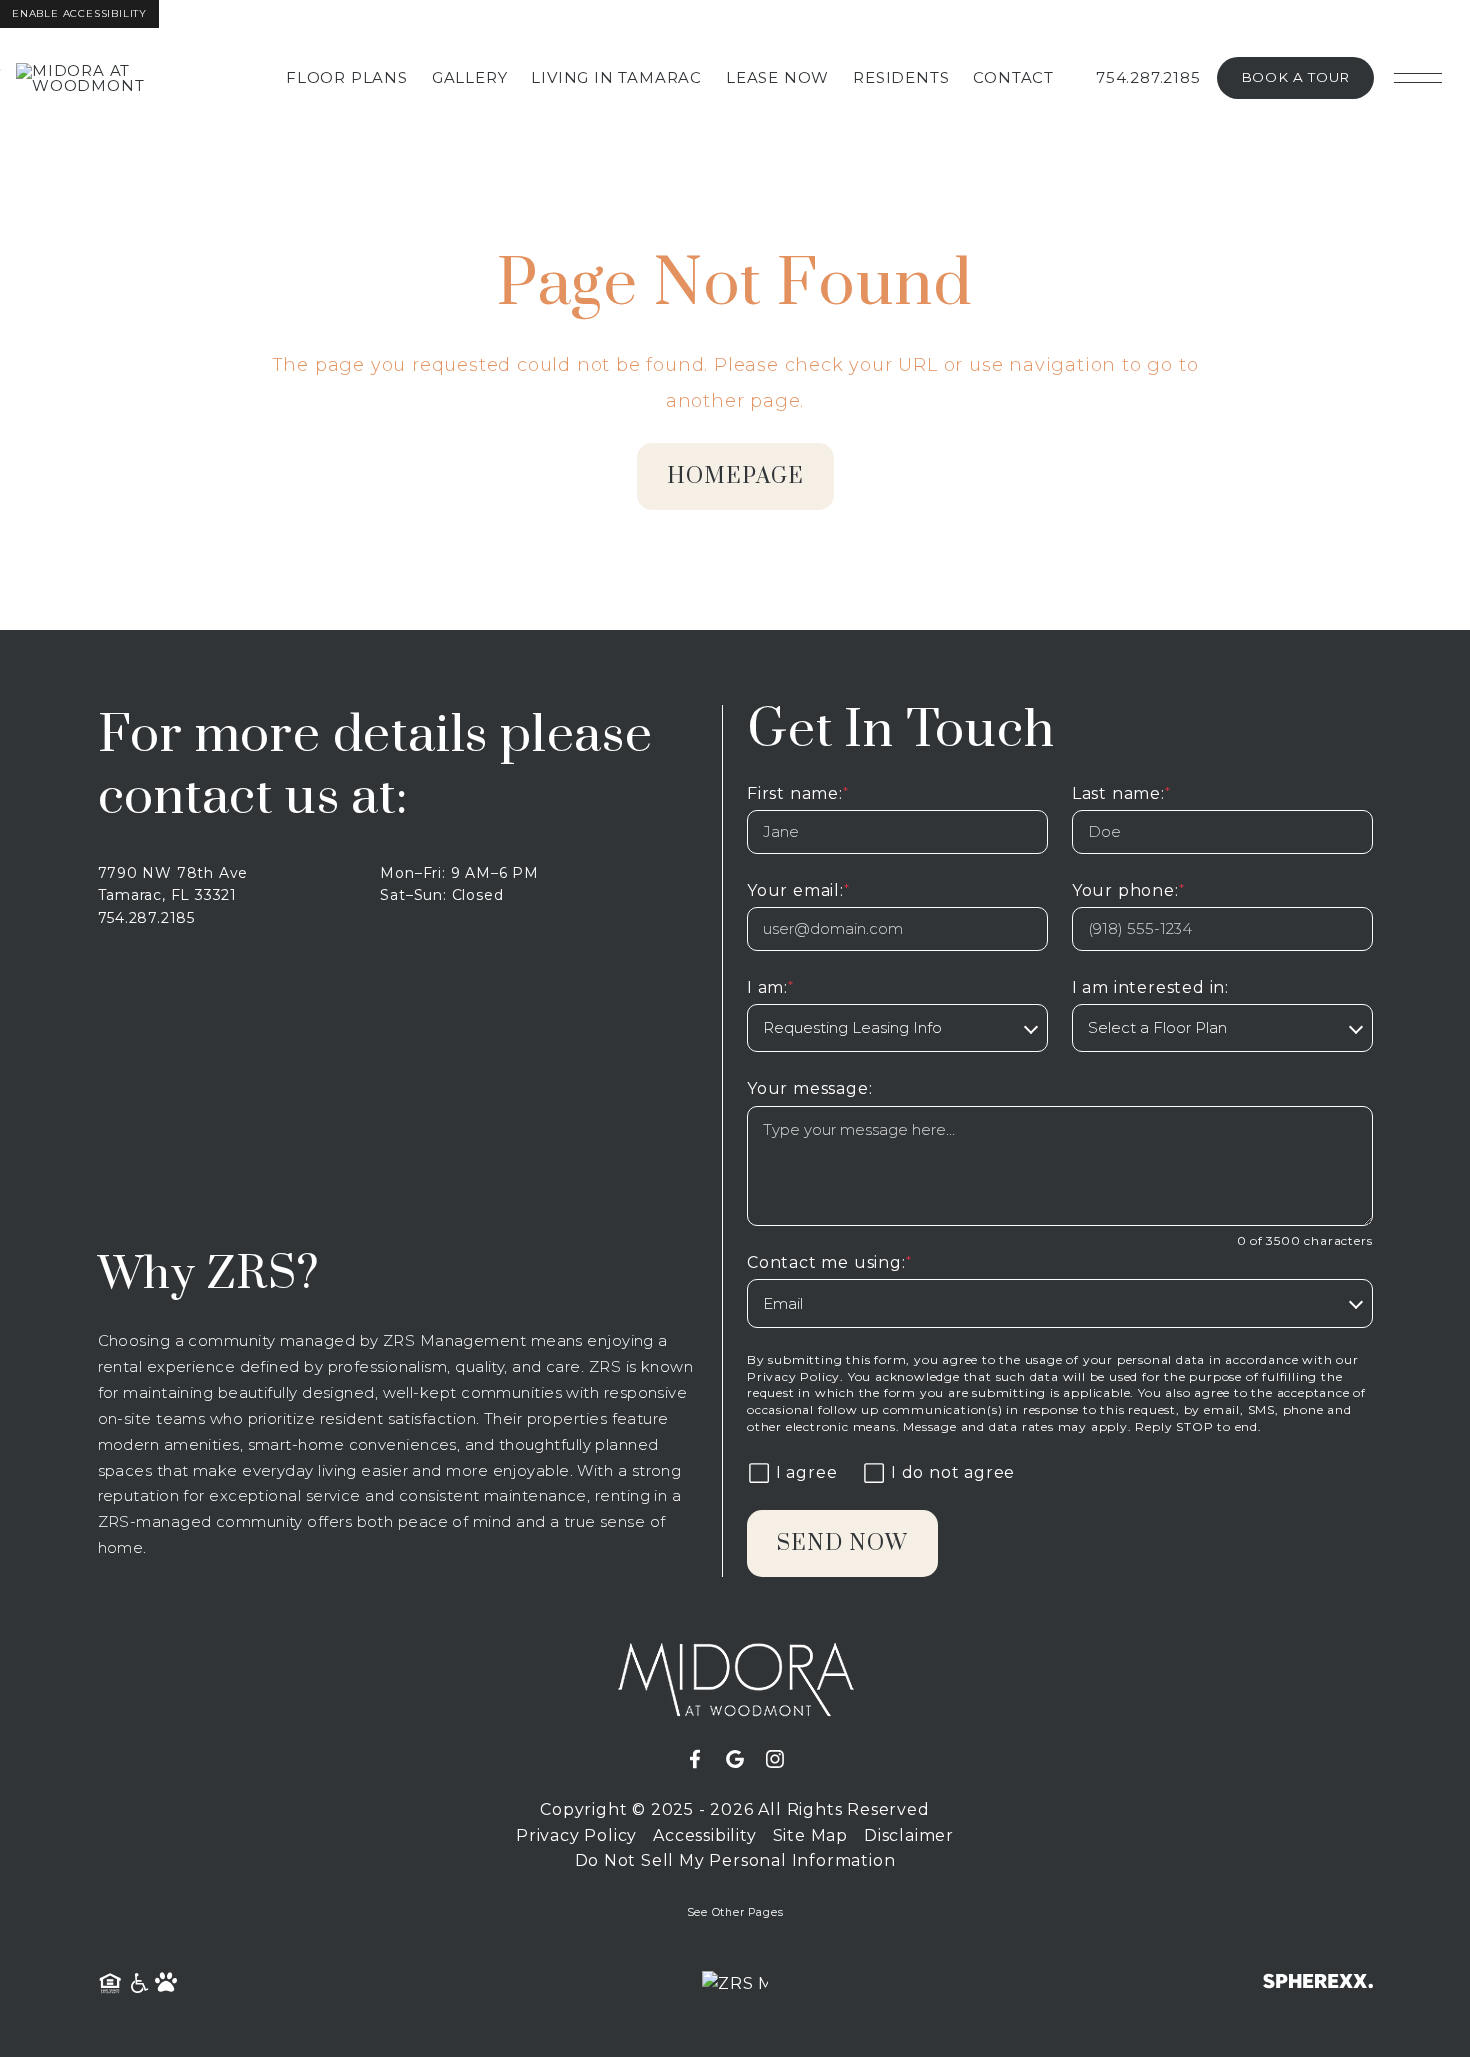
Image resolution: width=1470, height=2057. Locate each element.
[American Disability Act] (138, 1984)
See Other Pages (735, 1912)
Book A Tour (1295, 77)
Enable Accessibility (79, 13)
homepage (735, 476)
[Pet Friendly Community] (167, 1984)
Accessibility (704, 1835)
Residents (901, 77)
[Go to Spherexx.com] (1318, 1983)
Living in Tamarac (616, 77)
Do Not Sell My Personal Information (735, 1860)
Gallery (470, 77)
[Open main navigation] (1418, 78)
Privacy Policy (793, 1376)
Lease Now (777, 77)
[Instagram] (775, 1760)
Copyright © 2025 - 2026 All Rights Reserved (734, 1809)
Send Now (842, 1543)
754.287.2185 (1148, 77)
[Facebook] (703, 1760)
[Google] (743, 1760)
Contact (1013, 77)
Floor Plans (347, 77)
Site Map (810, 1835)
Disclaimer (909, 1835)
